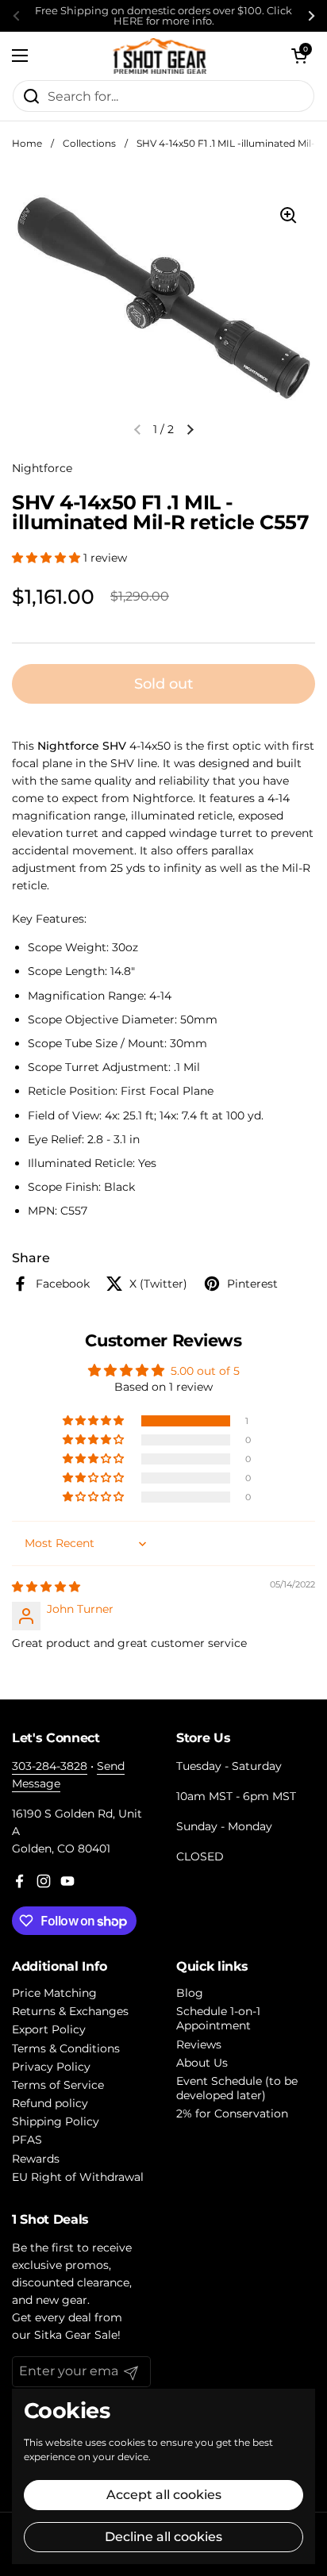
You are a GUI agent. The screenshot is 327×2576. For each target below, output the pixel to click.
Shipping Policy (56, 2121)
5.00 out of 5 (205, 1371)
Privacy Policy (51, 2067)
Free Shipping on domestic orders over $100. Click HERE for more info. (163, 16)
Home (27, 143)
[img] (46, 1587)
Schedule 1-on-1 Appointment (218, 2018)
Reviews (199, 2044)
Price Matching (54, 1993)
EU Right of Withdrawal (78, 2177)
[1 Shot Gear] (160, 56)
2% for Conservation (232, 2113)
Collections (89, 143)
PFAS (27, 2140)
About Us (202, 2063)
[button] (299, 56)
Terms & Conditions (66, 2048)
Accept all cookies (164, 2495)
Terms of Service (58, 2085)
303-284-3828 (50, 1766)
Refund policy (50, 2103)
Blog (190, 1993)
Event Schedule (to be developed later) (237, 2088)
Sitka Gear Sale (76, 2335)
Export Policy (49, 2029)
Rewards (36, 2159)
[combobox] (163, 96)
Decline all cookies (163, 2537)
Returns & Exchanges (70, 2011)
